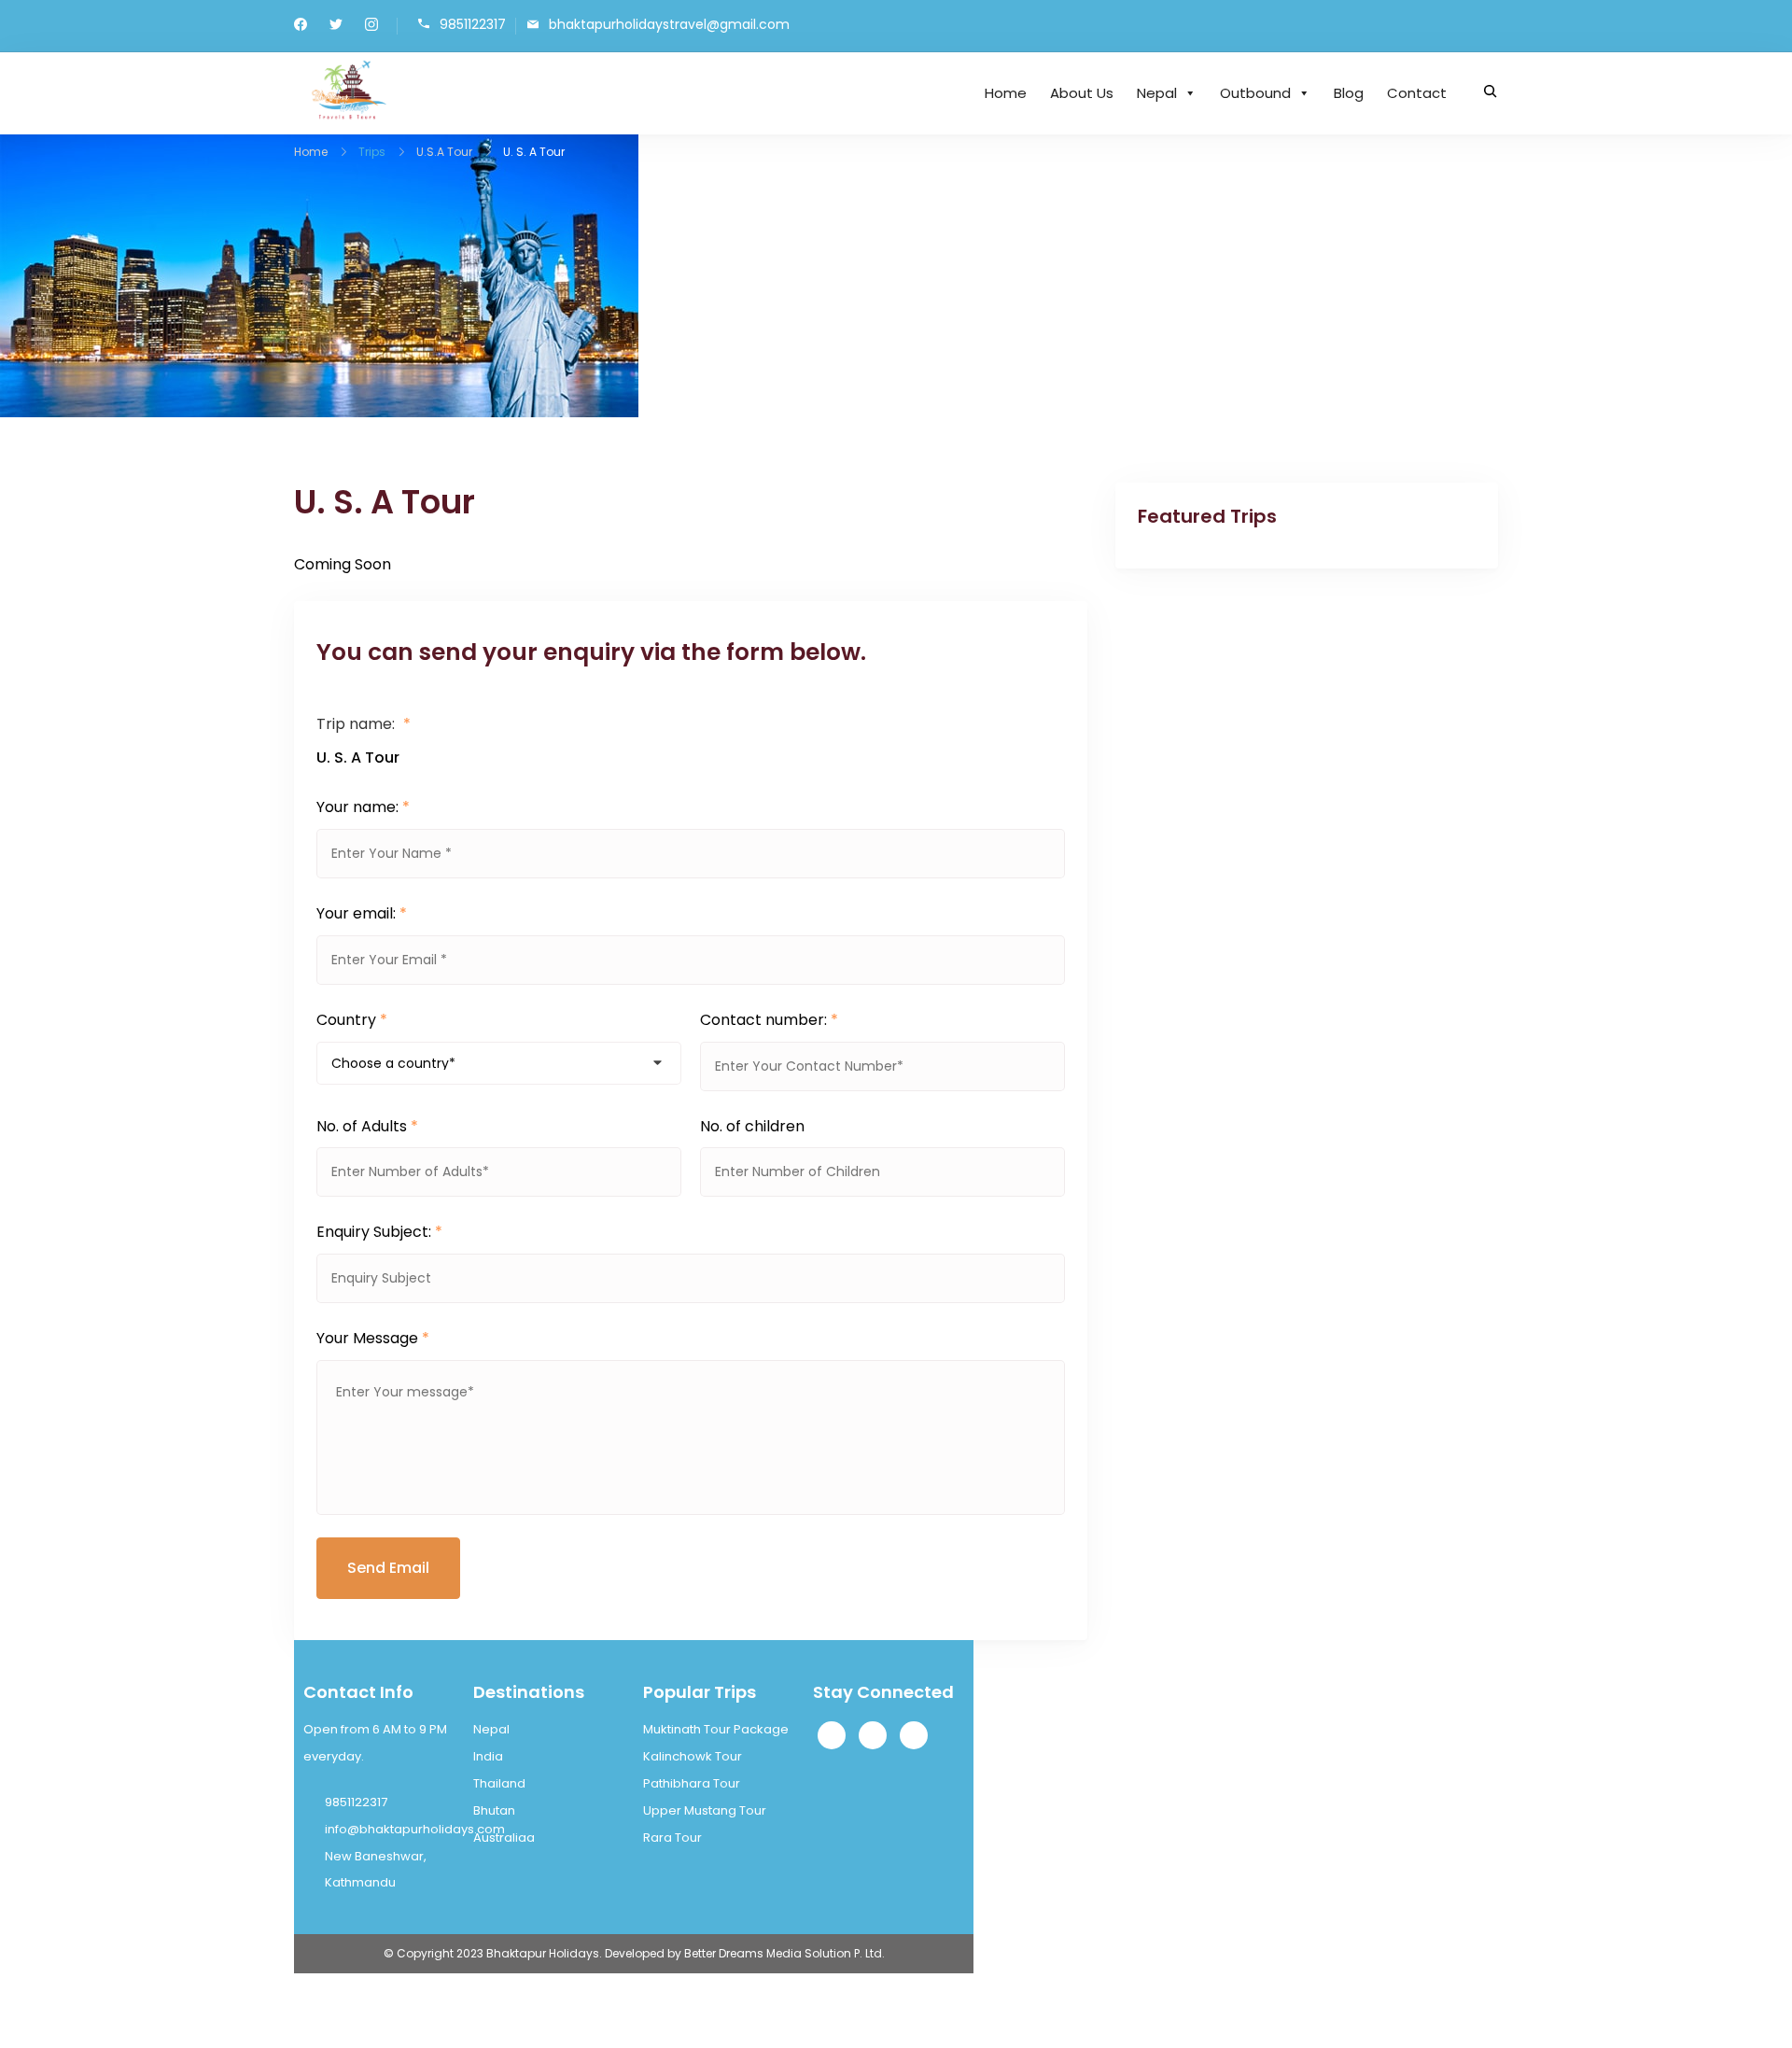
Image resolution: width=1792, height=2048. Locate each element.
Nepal (1157, 93)
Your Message (373, 1338)
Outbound (1255, 93)
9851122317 (473, 25)
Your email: (362, 913)
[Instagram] (873, 1735)
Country (352, 1020)
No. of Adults (367, 1126)
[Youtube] (914, 1735)
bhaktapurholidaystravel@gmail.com (669, 25)
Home (1006, 93)
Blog (1349, 93)
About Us (1082, 93)
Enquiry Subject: (379, 1232)
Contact (1417, 93)
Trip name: (364, 724)
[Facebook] (832, 1735)
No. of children (752, 1126)
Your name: (363, 807)
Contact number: (769, 1020)
